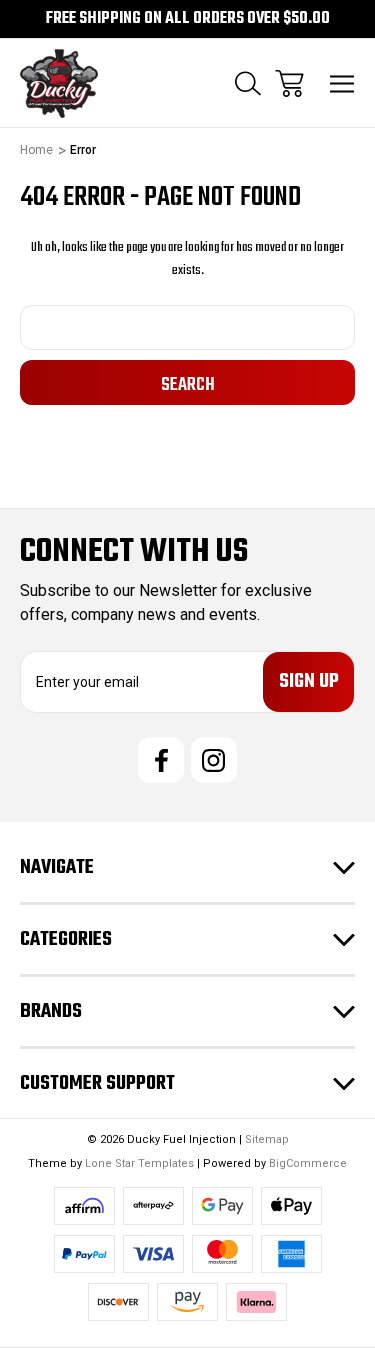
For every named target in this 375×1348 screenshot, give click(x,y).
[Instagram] (214, 760)
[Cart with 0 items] (289, 83)
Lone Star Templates (139, 1163)
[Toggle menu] (342, 83)
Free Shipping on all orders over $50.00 (188, 19)
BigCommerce (308, 1163)
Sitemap (267, 1139)
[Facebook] (161, 760)
